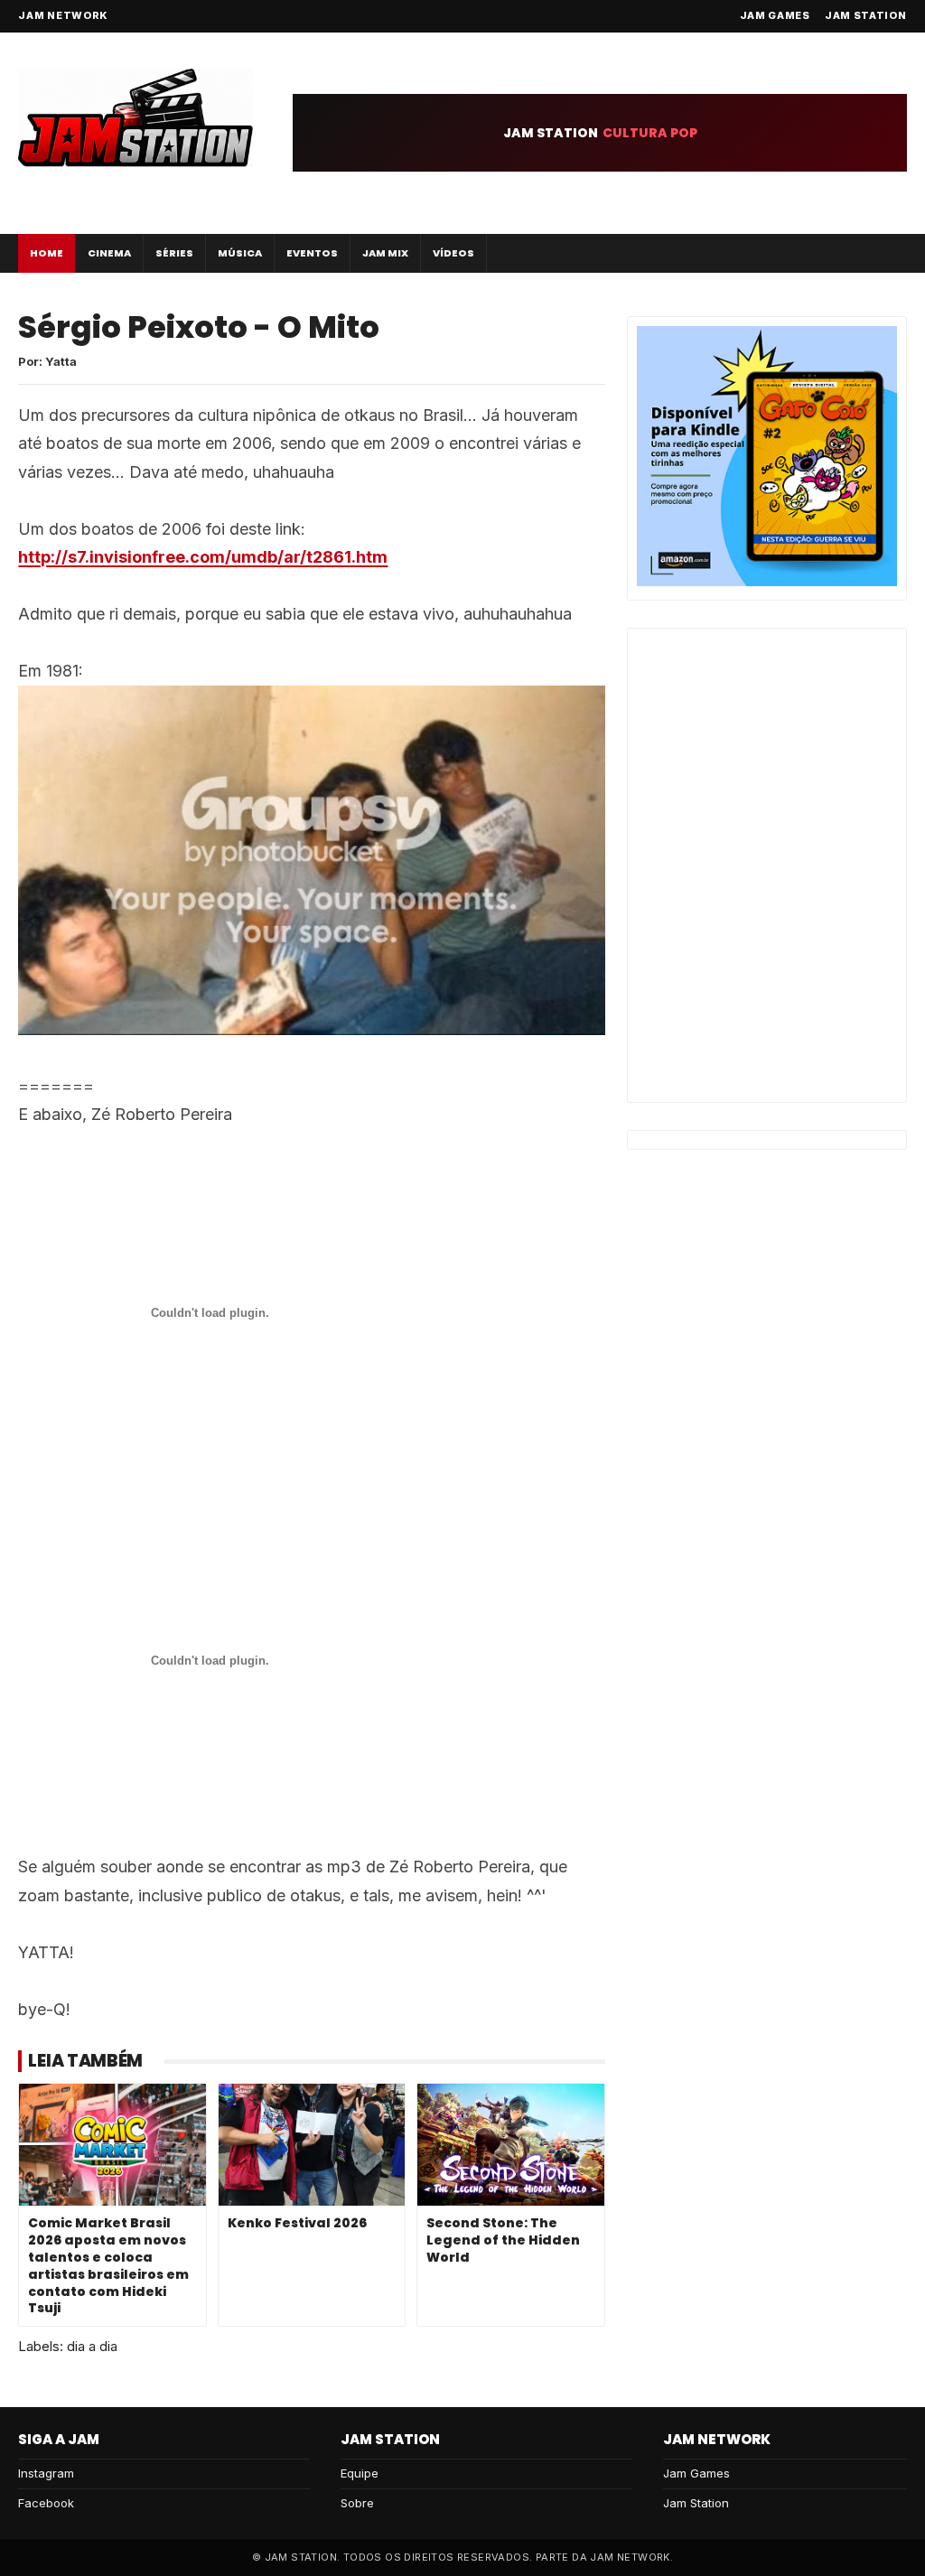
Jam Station (866, 15)
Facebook (46, 2503)
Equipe (360, 2473)
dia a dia (92, 2346)
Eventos (312, 253)
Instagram (46, 2473)
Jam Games (775, 15)
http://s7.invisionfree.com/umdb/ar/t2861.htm (203, 557)
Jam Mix (385, 253)
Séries (174, 253)
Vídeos (453, 253)
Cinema (109, 253)
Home (47, 253)
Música (240, 253)
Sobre (357, 2503)
